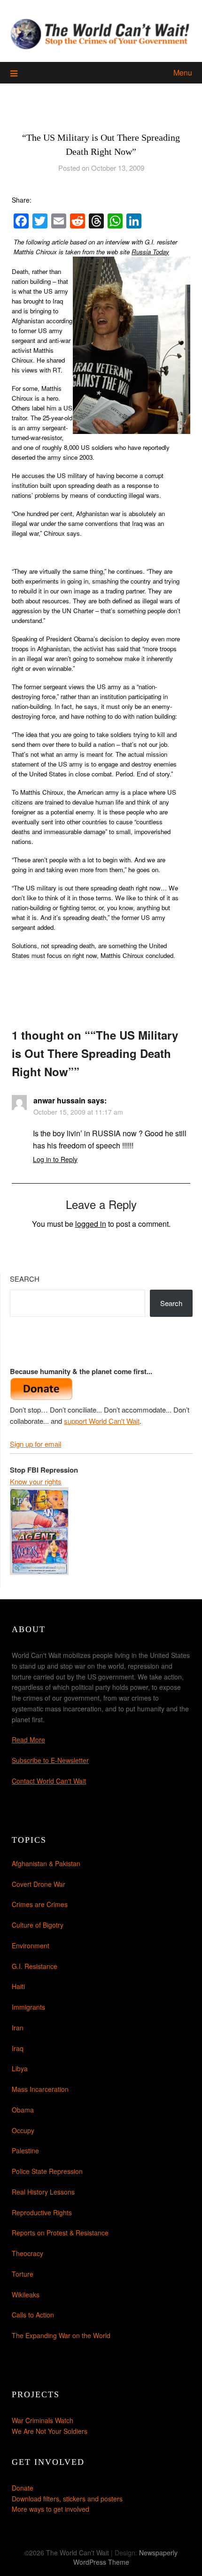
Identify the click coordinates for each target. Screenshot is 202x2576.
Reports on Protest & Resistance (60, 2233)
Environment (31, 1945)
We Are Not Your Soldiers (50, 2431)
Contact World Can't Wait (49, 1781)
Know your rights (36, 1481)
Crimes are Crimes (40, 1904)
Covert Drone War (39, 1884)
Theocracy (27, 2253)
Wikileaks (26, 2295)
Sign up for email (35, 1444)
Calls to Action (33, 2315)
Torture (23, 2274)
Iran (18, 2028)
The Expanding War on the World (61, 2335)
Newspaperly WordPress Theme (126, 2557)
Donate (23, 2488)
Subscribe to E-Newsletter (50, 1760)
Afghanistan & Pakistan (46, 1863)
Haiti (18, 1986)
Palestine (25, 2150)
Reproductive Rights (42, 2212)
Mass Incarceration (40, 2089)
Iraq (18, 2048)
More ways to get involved (50, 2509)
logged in (91, 1224)
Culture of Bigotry (38, 1925)
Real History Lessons (43, 2192)
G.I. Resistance (35, 1966)
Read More (28, 1740)
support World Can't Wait (102, 1421)
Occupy (23, 2130)
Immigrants (28, 2007)
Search (25, 1279)
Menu (183, 72)
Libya (20, 2068)
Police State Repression (47, 2171)
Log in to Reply (55, 1159)
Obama (23, 2110)
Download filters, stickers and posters (67, 2499)
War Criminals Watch (43, 2420)
